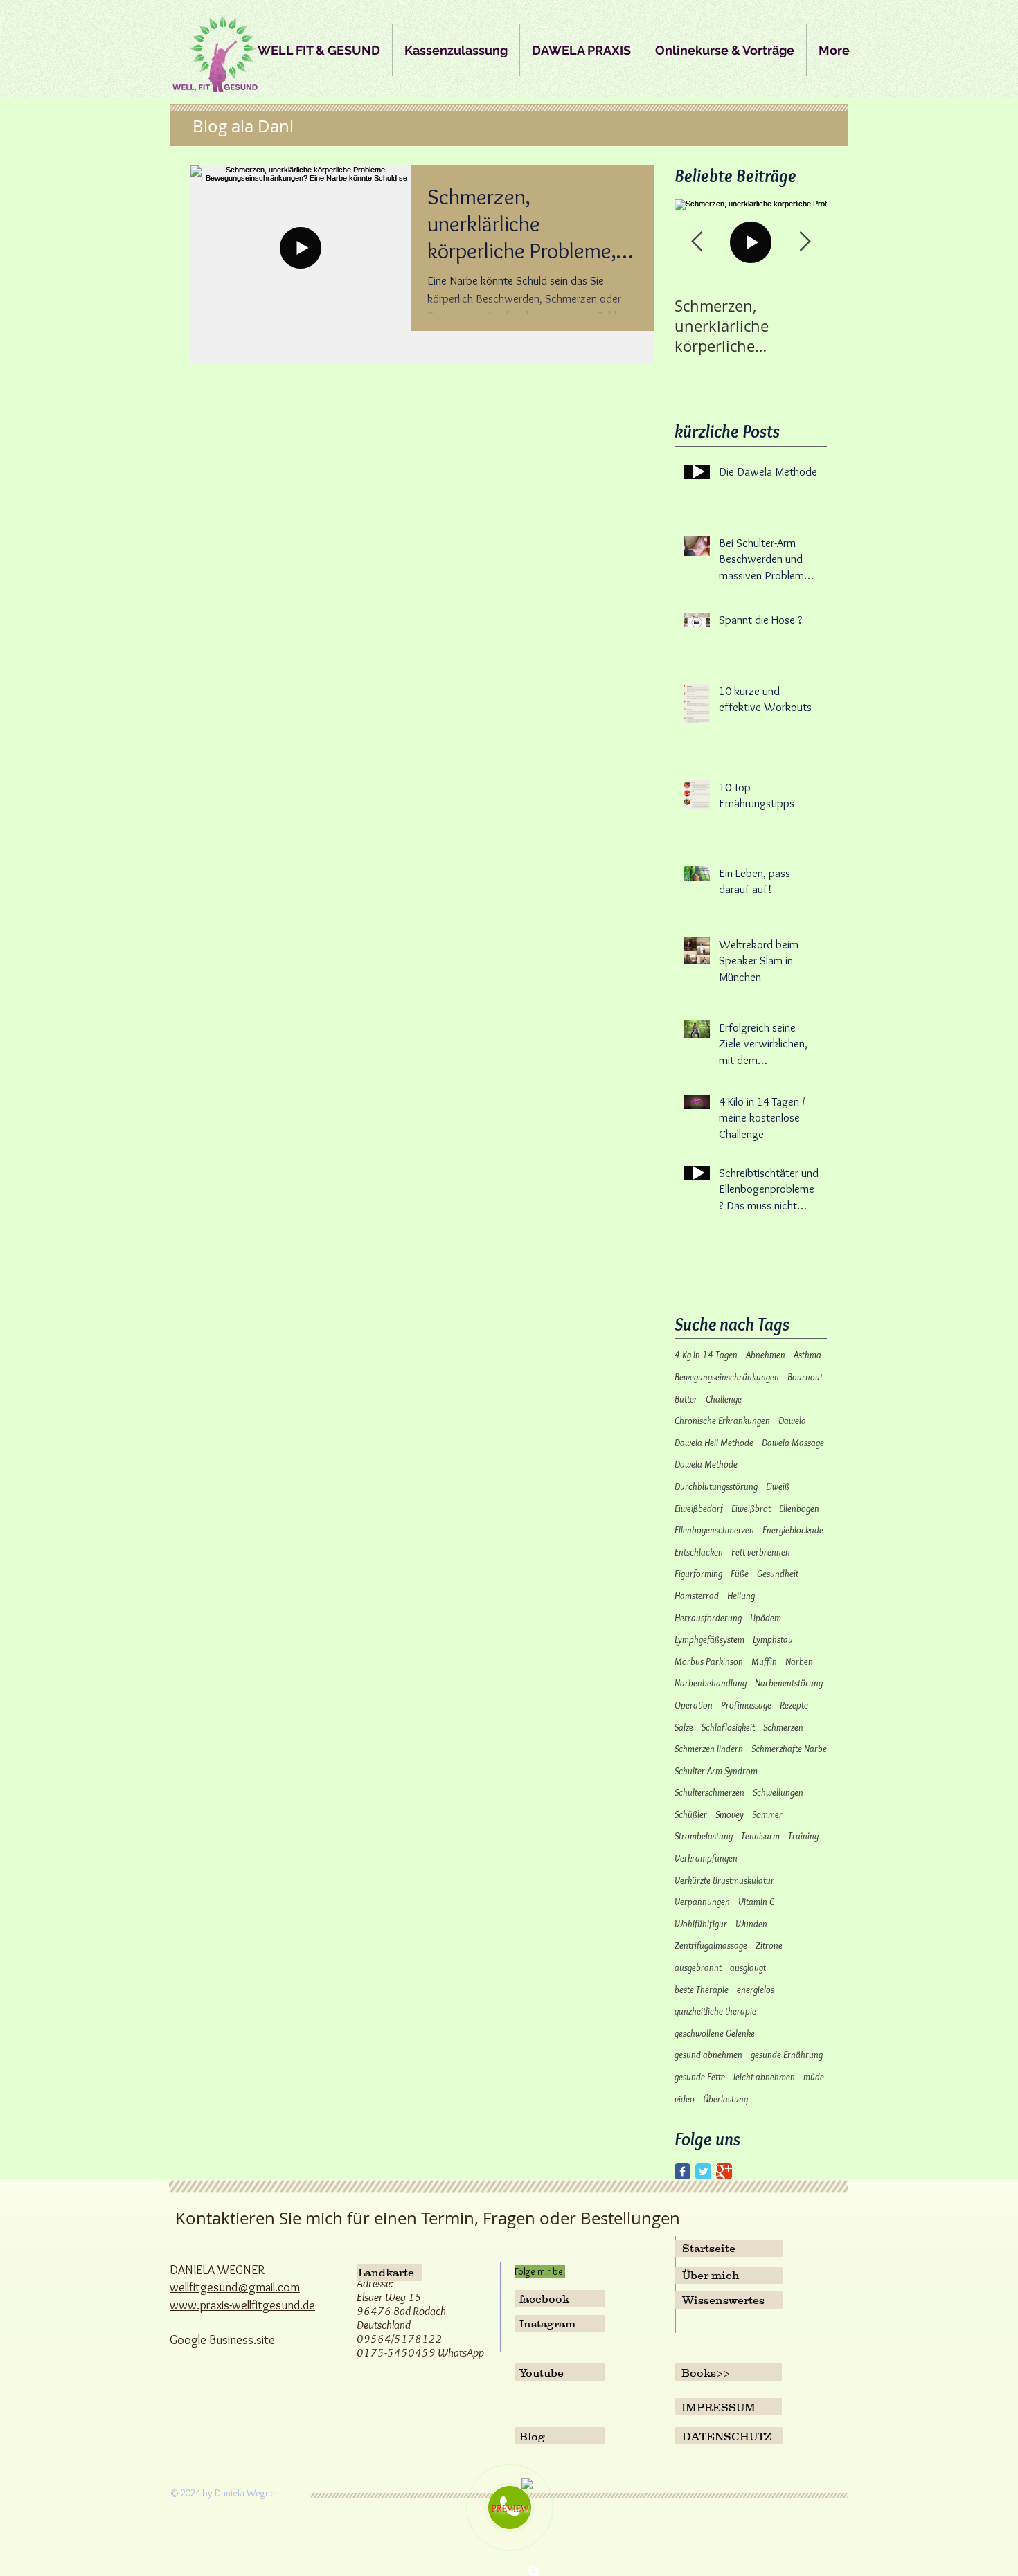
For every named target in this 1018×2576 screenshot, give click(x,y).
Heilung (741, 1596)
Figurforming (698, 1574)
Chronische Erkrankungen (722, 1421)
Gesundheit (778, 1574)
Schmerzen (783, 1727)
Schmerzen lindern (709, 1749)
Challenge (724, 1399)
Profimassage (746, 1705)
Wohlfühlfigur (701, 1924)
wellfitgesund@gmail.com (235, 2287)
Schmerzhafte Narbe (789, 1749)
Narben (799, 1661)
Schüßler (691, 1814)
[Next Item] (805, 243)
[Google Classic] (724, 2171)
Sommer (767, 1814)
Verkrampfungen (706, 1858)
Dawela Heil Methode (714, 1443)
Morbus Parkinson (709, 1661)
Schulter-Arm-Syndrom (716, 1771)
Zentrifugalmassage (711, 1945)
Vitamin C (756, 1902)
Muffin (764, 1661)
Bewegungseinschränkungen (727, 1377)
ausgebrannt (698, 1967)
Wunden (751, 1924)
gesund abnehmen (708, 2055)
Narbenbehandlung (711, 1683)
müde (814, 2077)
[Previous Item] (697, 243)
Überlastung (725, 2099)
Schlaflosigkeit (728, 1727)
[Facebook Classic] (682, 2171)
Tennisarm (760, 1836)
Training (803, 1836)
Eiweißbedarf (699, 1508)
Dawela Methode (706, 1464)
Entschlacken (699, 1552)
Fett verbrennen (761, 1552)
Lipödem (766, 1618)
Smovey (730, 1814)
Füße (740, 1574)
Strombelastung (704, 1836)
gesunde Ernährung (787, 2055)
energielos (756, 1990)
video (685, 2099)
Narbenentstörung (789, 1683)
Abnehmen (766, 1355)
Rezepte (794, 1705)
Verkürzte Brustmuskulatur (724, 1880)
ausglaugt (748, 1967)
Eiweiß (778, 1486)
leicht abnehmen (764, 2077)
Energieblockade (793, 1530)
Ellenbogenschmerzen (714, 1530)
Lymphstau (773, 1639)
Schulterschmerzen (709, 1792)
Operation (694, 1705)
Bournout (805, 1377)
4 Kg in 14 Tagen (706, 1355)
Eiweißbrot (751, 1508)
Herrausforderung (708, 1618)
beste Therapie (702, 1990)
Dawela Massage (793, 1443)
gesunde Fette (700, 2077)
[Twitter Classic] (703, 2171)
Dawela (792, 1421)
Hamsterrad (697, 1596)
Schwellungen (778, 1792)
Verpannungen (702, 1902)
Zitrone (769, 1945)
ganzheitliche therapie (715, 2011)
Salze (684, 1727)
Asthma (807, 1355)
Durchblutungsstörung (716, 1486)
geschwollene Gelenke (715, 2033)
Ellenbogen (799, 1508)
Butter (686, 1399)
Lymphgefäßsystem (709, 1639)
